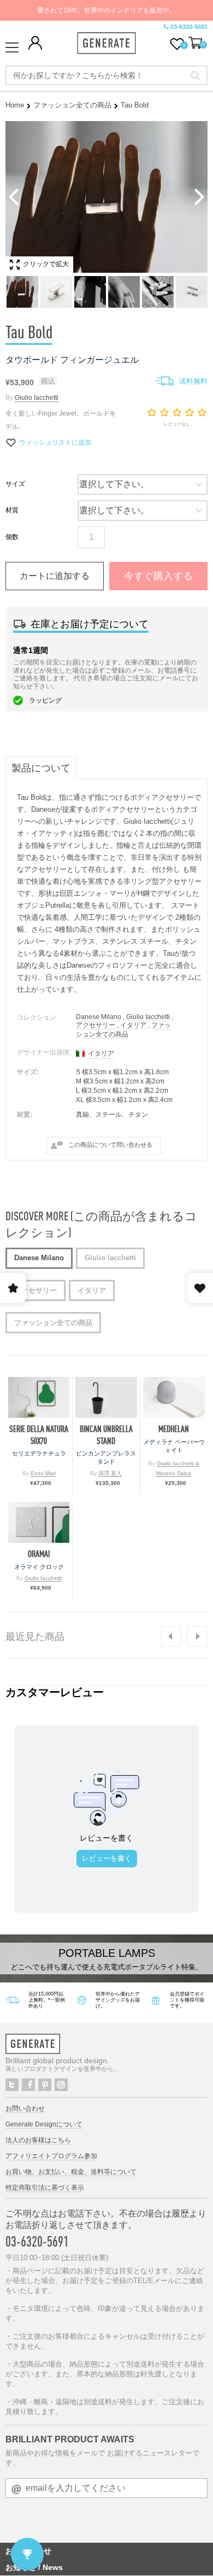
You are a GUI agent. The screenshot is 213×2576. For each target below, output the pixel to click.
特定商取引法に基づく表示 (45, 2188)
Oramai (39, 1554)
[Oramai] (39, 1522)
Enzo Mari (43, 1473)
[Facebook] (28, 2085)
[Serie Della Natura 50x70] (39, 1397)
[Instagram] (61, 2085)
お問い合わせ (25, 2108)
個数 (12, 537)
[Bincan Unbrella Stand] (106, 1397)
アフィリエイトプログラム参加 (51, 2156)
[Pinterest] (45, 2085)
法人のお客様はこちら (38, 2140)
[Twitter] (12, 2085)
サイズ (15, 484)
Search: (195, 75)
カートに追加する (55, 576)
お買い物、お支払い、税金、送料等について (71, 2172)
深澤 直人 (110, 1473)
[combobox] (106, 75)
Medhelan (174, 1429)
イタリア (133, 1025)
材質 (12, 510)
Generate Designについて (44, 2124)
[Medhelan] (174, 1397)
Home (15, 105)
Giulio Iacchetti (37, 398)
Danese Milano (99, 1017)
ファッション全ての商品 (72, 105)
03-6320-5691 (189, 27)
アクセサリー (96, 1025)
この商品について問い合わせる (110, 1145)
